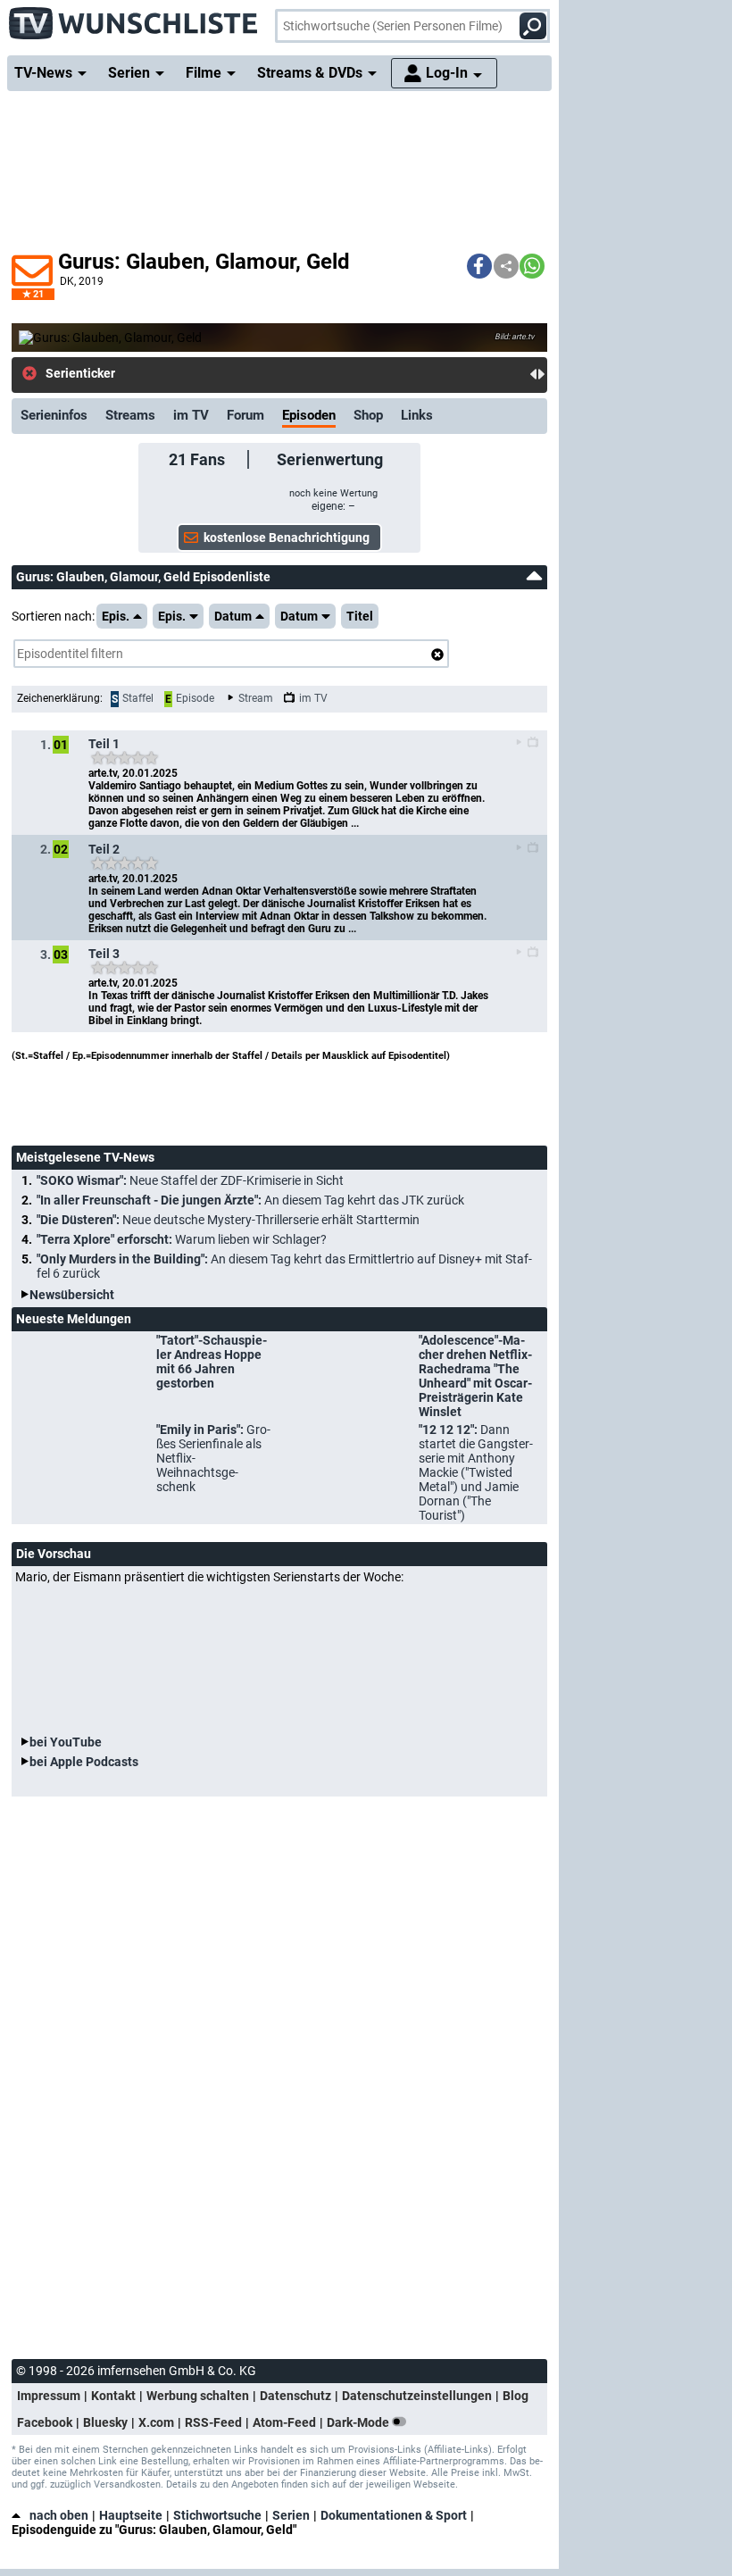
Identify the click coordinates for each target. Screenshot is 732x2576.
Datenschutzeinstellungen (417, 2396)
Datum (233, 616)
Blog (516, 2396)
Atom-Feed (284, 2422)
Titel (360, 616)
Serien (291, 2515)
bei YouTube (66, 1742)
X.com (156, 2422)
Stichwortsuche (217, 2515)
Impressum (49, 2396)
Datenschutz (295, 2396)
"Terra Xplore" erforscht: (182, 1239)
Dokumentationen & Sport (394, 2515)
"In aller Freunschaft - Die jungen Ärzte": (250, 1200)
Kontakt (113, 2396)
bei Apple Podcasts (84, 1762)
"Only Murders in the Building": (284, 1266)
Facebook (45, 2422)
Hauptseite (131, 2515)
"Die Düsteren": (228, 1220)
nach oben (59, 2515)
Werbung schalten (198, 2396)
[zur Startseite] (134, 18)
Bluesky (105, 2422)
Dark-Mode (359, 2422)
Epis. (116, 616)
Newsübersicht (72, 1295)
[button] (479, 266)
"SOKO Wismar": (190, 1180)
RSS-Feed (213, 2422)
